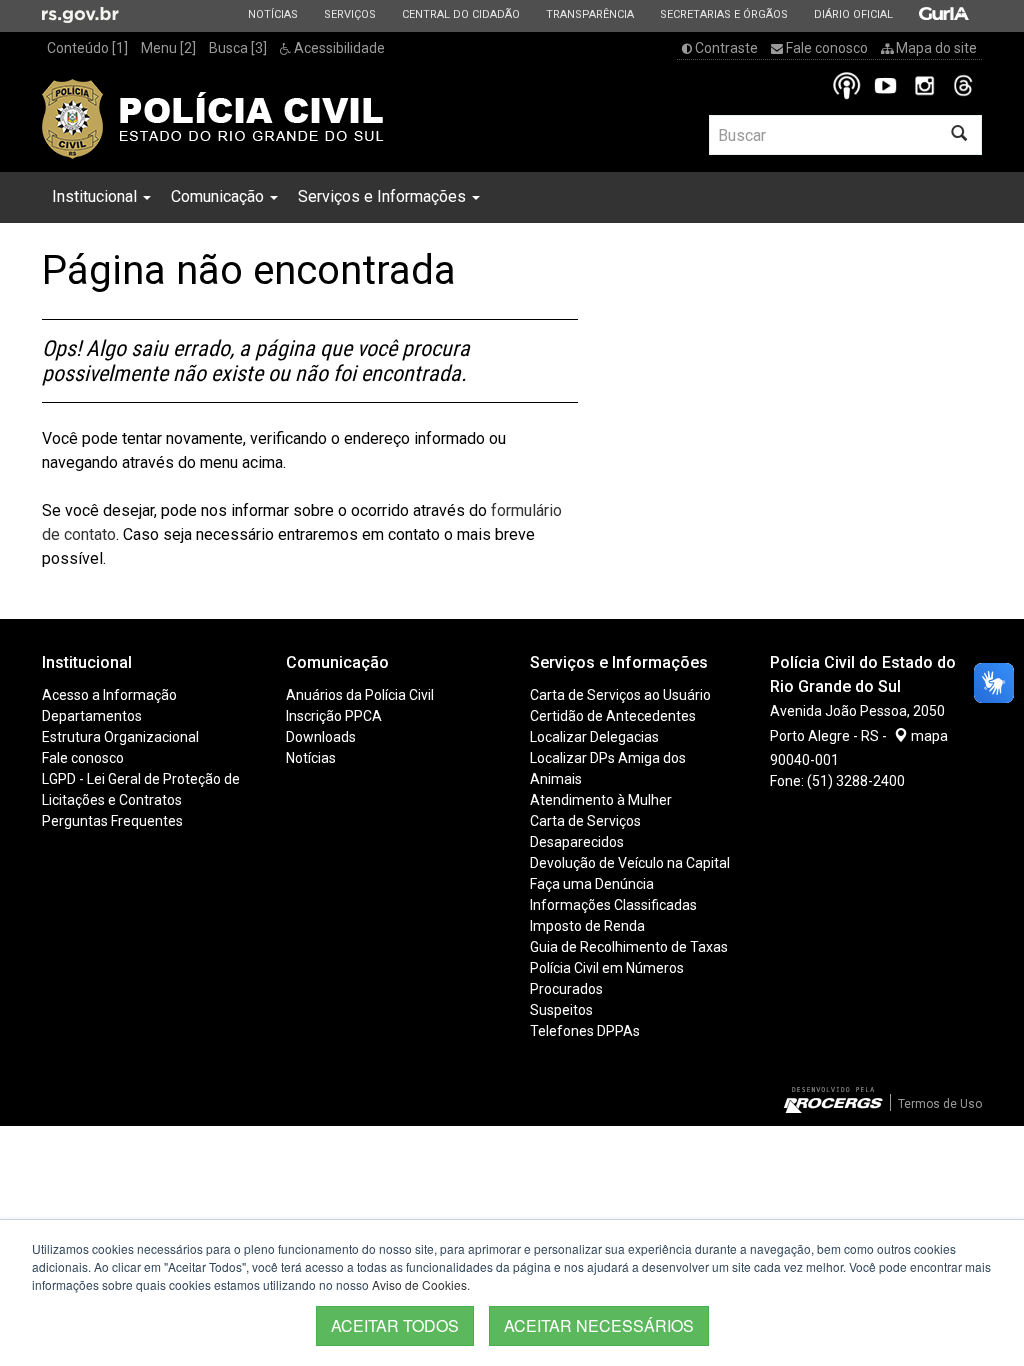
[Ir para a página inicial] (213, 119)
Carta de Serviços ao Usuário (620, 695)
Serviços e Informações (384, 196)
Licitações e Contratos (112, 800)
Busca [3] (238, 48)
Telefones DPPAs (585, 1031)
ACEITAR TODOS (395, 1325)
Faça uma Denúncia (592, 884)
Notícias (272, 14)
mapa (928, 736)
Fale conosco (825, 48)
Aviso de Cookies (419, 1284)
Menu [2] (168, 48)
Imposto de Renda (587, 926)
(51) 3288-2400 (856, 781)
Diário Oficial (853, 14)
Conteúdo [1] (87, 48)
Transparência (589, 14)
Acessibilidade (338, 48)
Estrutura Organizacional (120, 737)
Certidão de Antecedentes (613, 716)
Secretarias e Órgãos (723, 14)
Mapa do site (935, 48)
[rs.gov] (80, 14)
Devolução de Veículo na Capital (630, 863)
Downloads (321, 737)
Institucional (96, 196)
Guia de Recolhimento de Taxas (629, 947)
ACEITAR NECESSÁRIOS (599, 1325)
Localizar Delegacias (594, 737)
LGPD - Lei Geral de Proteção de (141, 779)
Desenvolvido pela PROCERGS (833, 1100)
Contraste (725, 48)
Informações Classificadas (613, 905)
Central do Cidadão (460, 14)
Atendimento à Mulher (601, 800)
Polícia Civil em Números (607, 968)
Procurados (566, 989)
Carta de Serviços (585, 821)
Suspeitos (561, 1010)
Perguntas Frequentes (112, 821)
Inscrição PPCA (334, 716)
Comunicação (219, 196)
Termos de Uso (940, 1104)
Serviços (349, 14)
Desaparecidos (577, 842)
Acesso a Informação (109, 695)
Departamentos (92, 716)
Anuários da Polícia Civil (360, 695)
